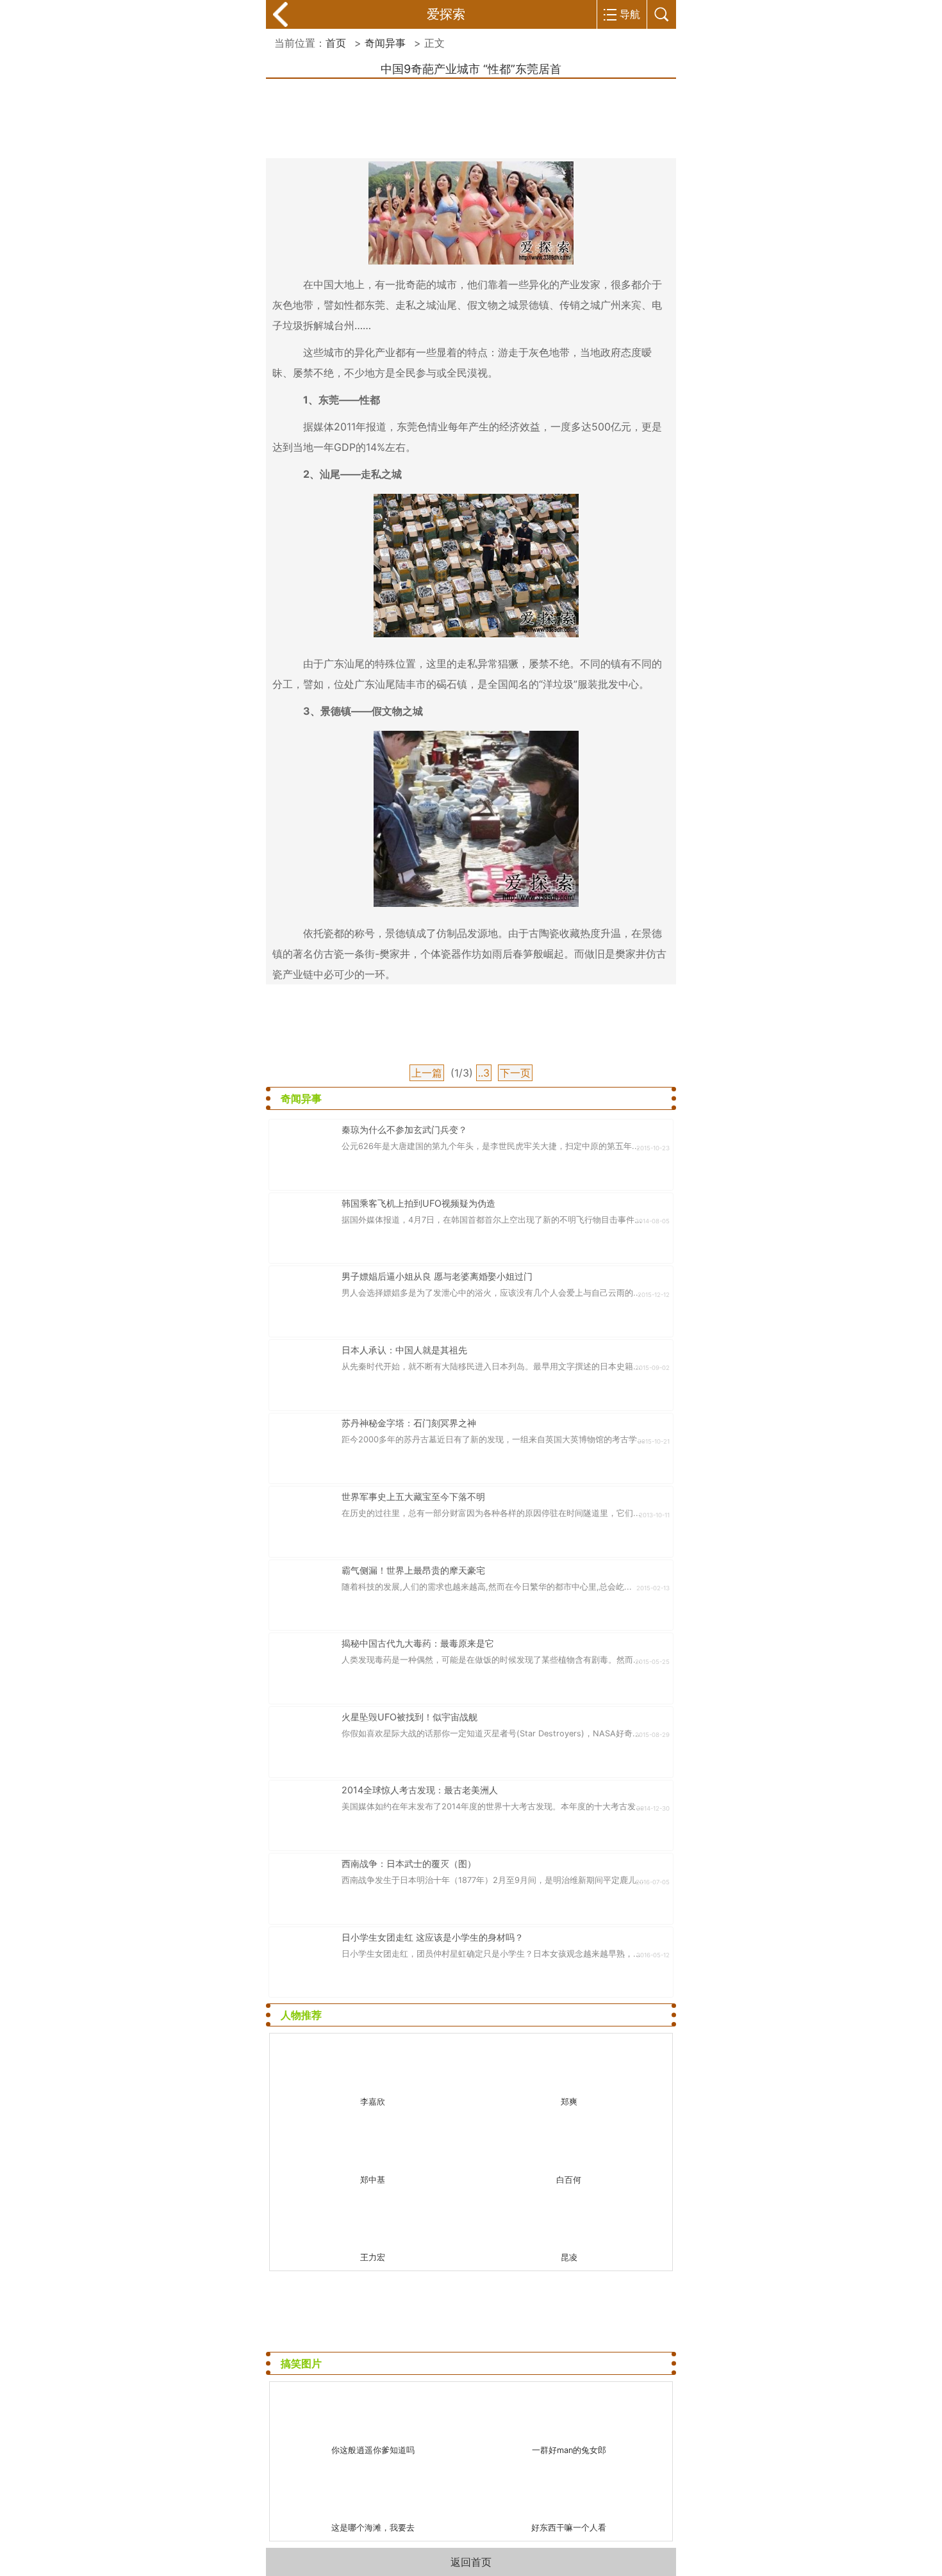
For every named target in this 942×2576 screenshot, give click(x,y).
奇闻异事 (385, 43)
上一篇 (427, 1073)
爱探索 (446, 14)
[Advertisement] (471, 116)
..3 (484, 1073)
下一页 (515, 1073)
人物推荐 (301, 2015)
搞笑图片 (301, 2363)
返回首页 (471, 2562)
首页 (336, 43)
